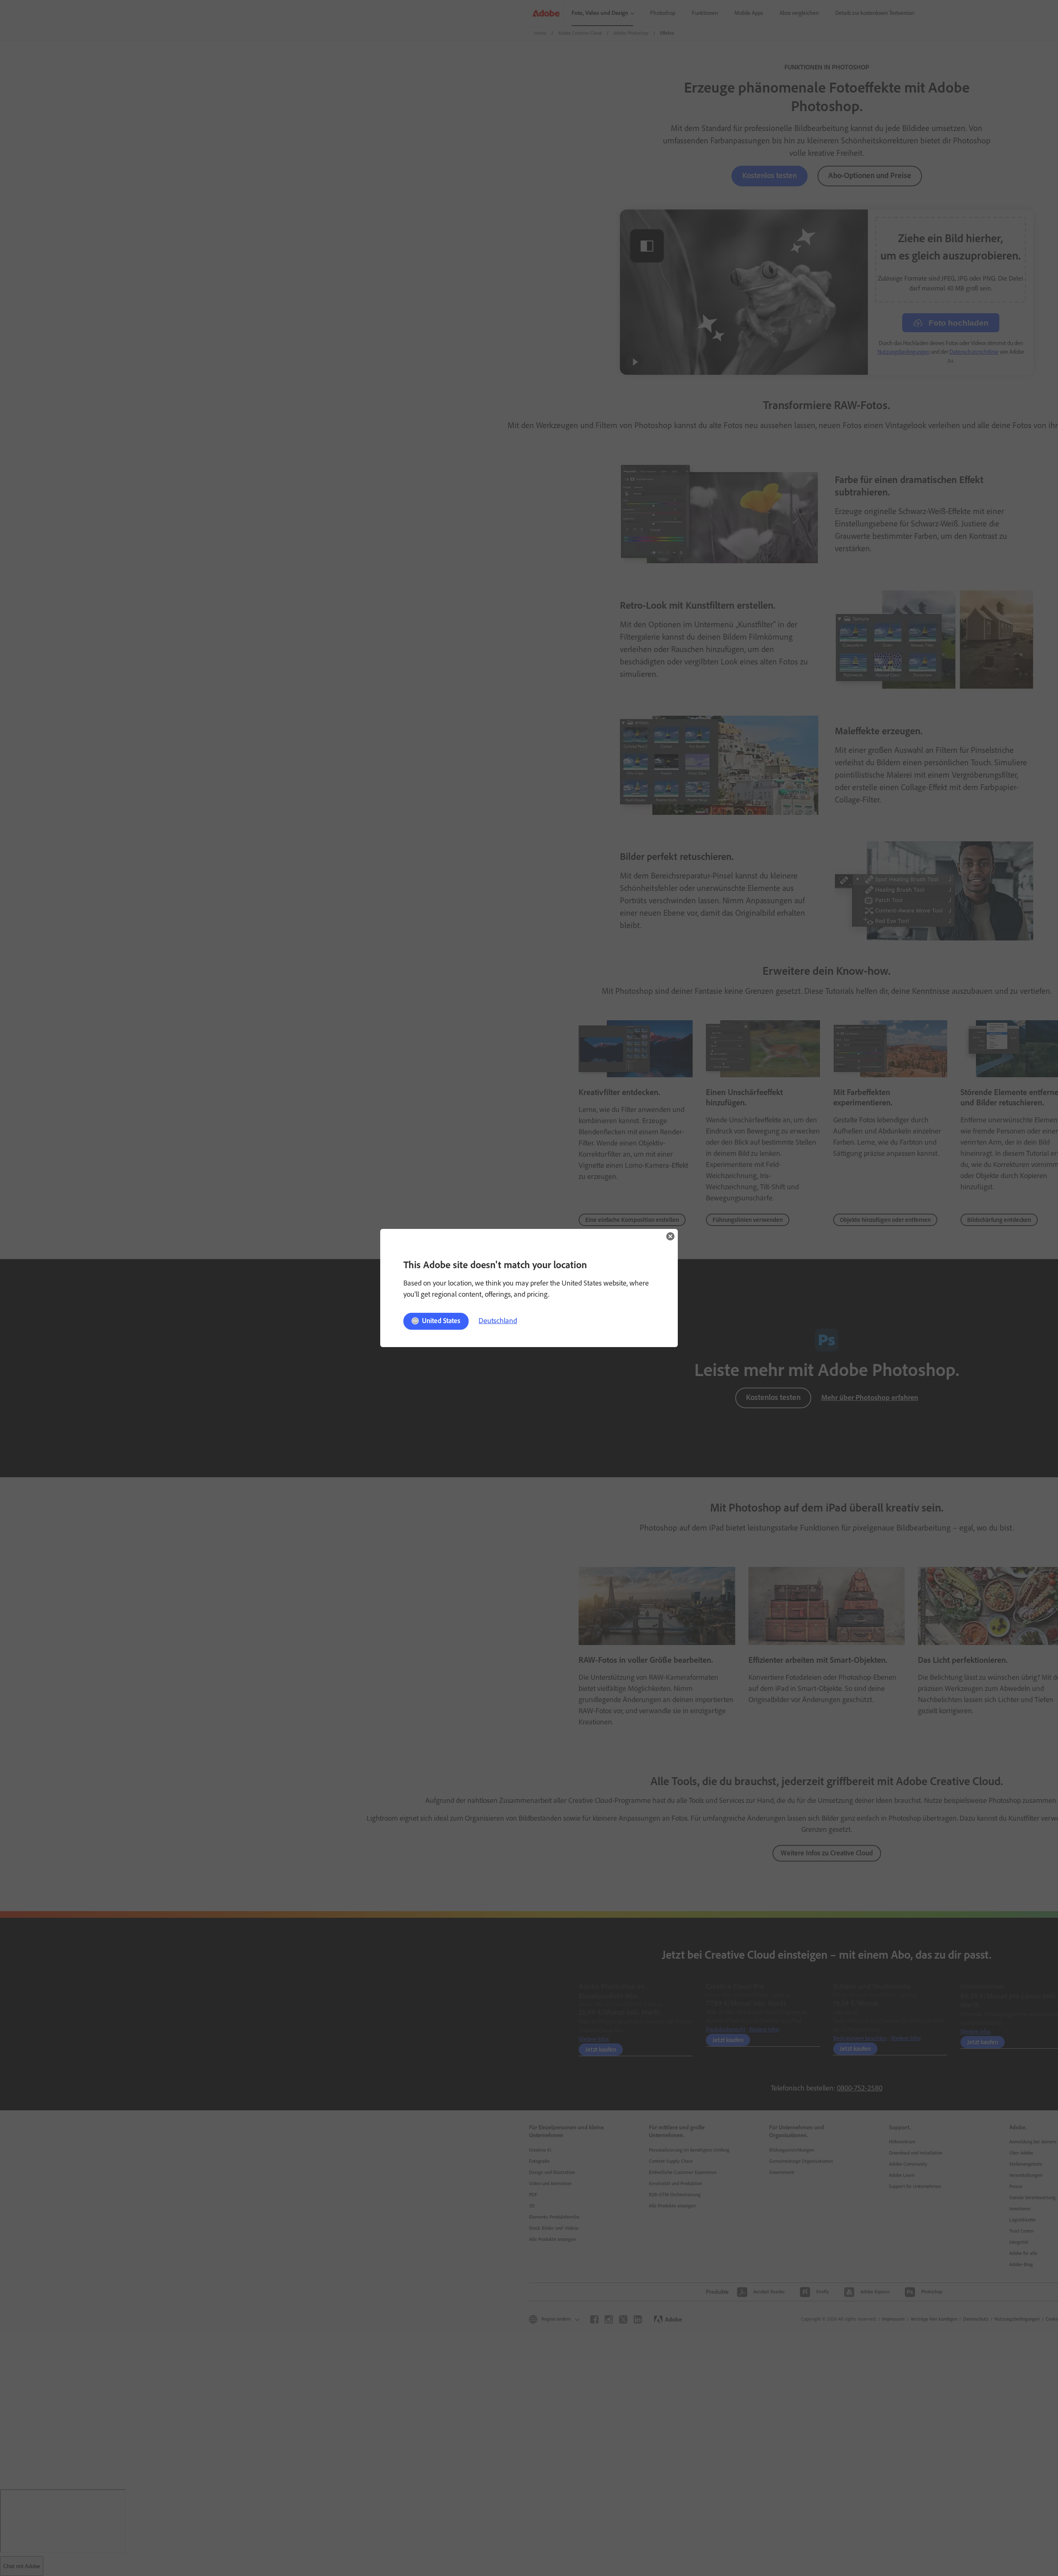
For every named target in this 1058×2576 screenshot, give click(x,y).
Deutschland (498, 1321)
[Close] (670, 1236)
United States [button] (441, 1321)
